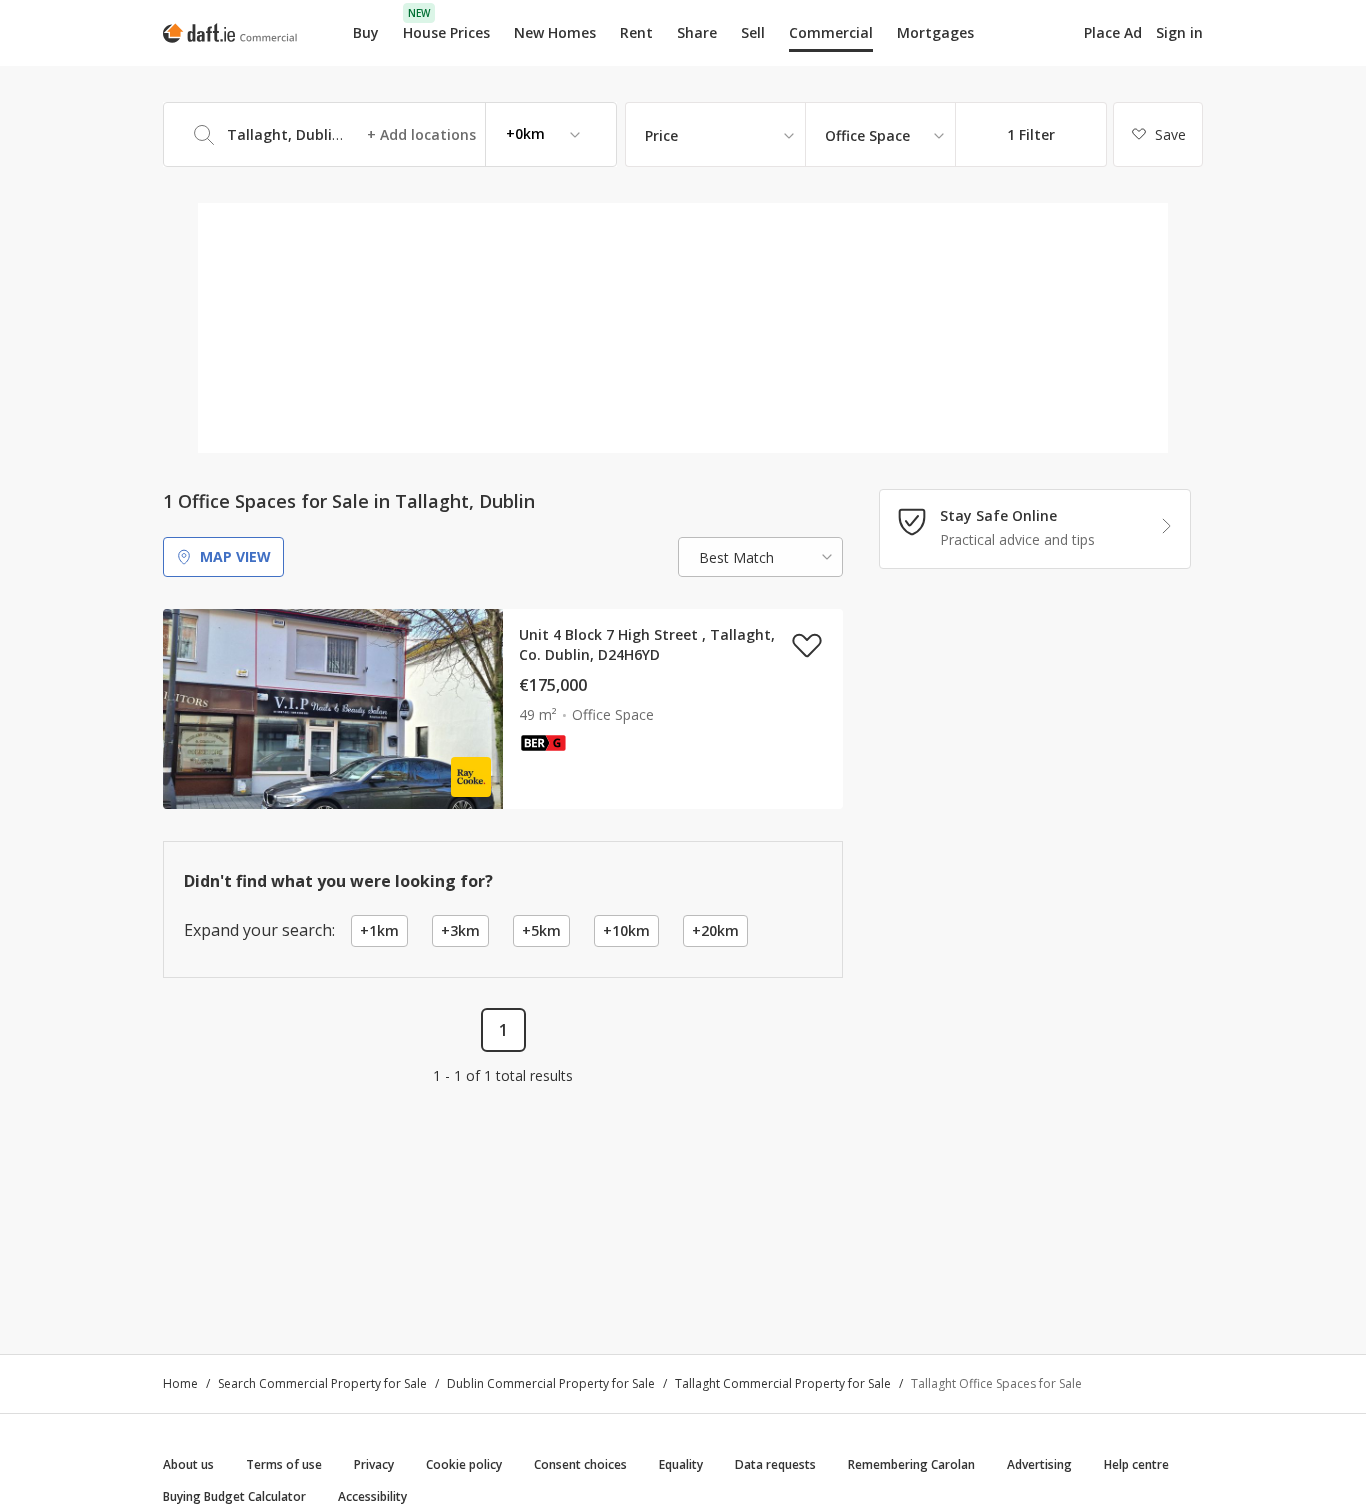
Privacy (374, 1464)
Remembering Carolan (911, 1464)
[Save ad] (807, 645)
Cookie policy (464, 1464)
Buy (366, 32)
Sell (753, 32)
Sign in (1179, 32)
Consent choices (580, 1464)
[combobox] (390, 134)
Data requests (775, 1464)
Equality (681, 1464)
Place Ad (1113, 33)
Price (661, 135)
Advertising (1039, 1464)
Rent (636, 32)
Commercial (831, 32)
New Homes (555, 32)
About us (188, 1464)
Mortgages (935, 33)
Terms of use (284, 1464)
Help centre (1136, 1464)
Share (697, 32)
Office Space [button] (867, 135)
